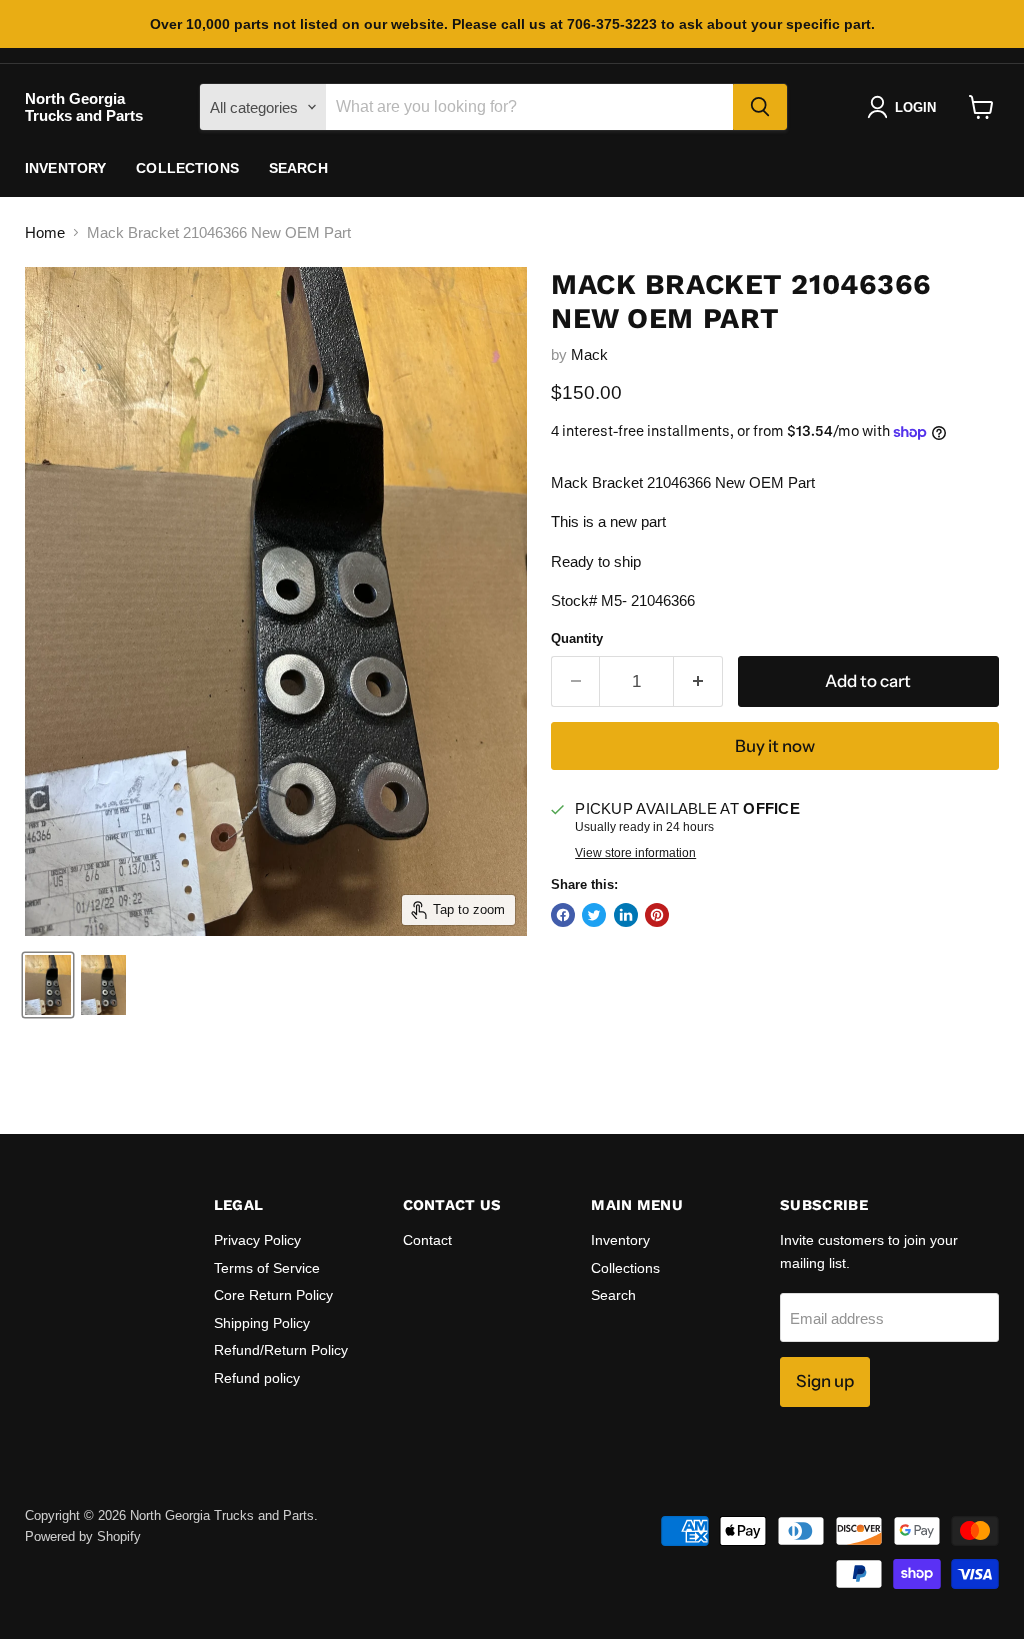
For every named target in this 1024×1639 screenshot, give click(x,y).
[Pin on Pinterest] (657, 915)
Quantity (577, 638)
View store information (635, 853)
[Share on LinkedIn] (626, 915)
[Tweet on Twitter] (594, 915)
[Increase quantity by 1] (698, 681)
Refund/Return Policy (281, 1350)
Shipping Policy (262, 1323)
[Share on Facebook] (563, 915)
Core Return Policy (273, 1295)
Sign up (825, 1381)
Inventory (65, 168)
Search (298, 168)
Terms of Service (267, 1268)
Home (45, 232)
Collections (187, 168)
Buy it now (775, 746)
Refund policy (257, 1378)
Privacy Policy (257, 1240)
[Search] (760, 107)
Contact (427, 1240)
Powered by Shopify (83, 1536)
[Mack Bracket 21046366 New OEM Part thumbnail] (48, 985)
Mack (589, 354)
